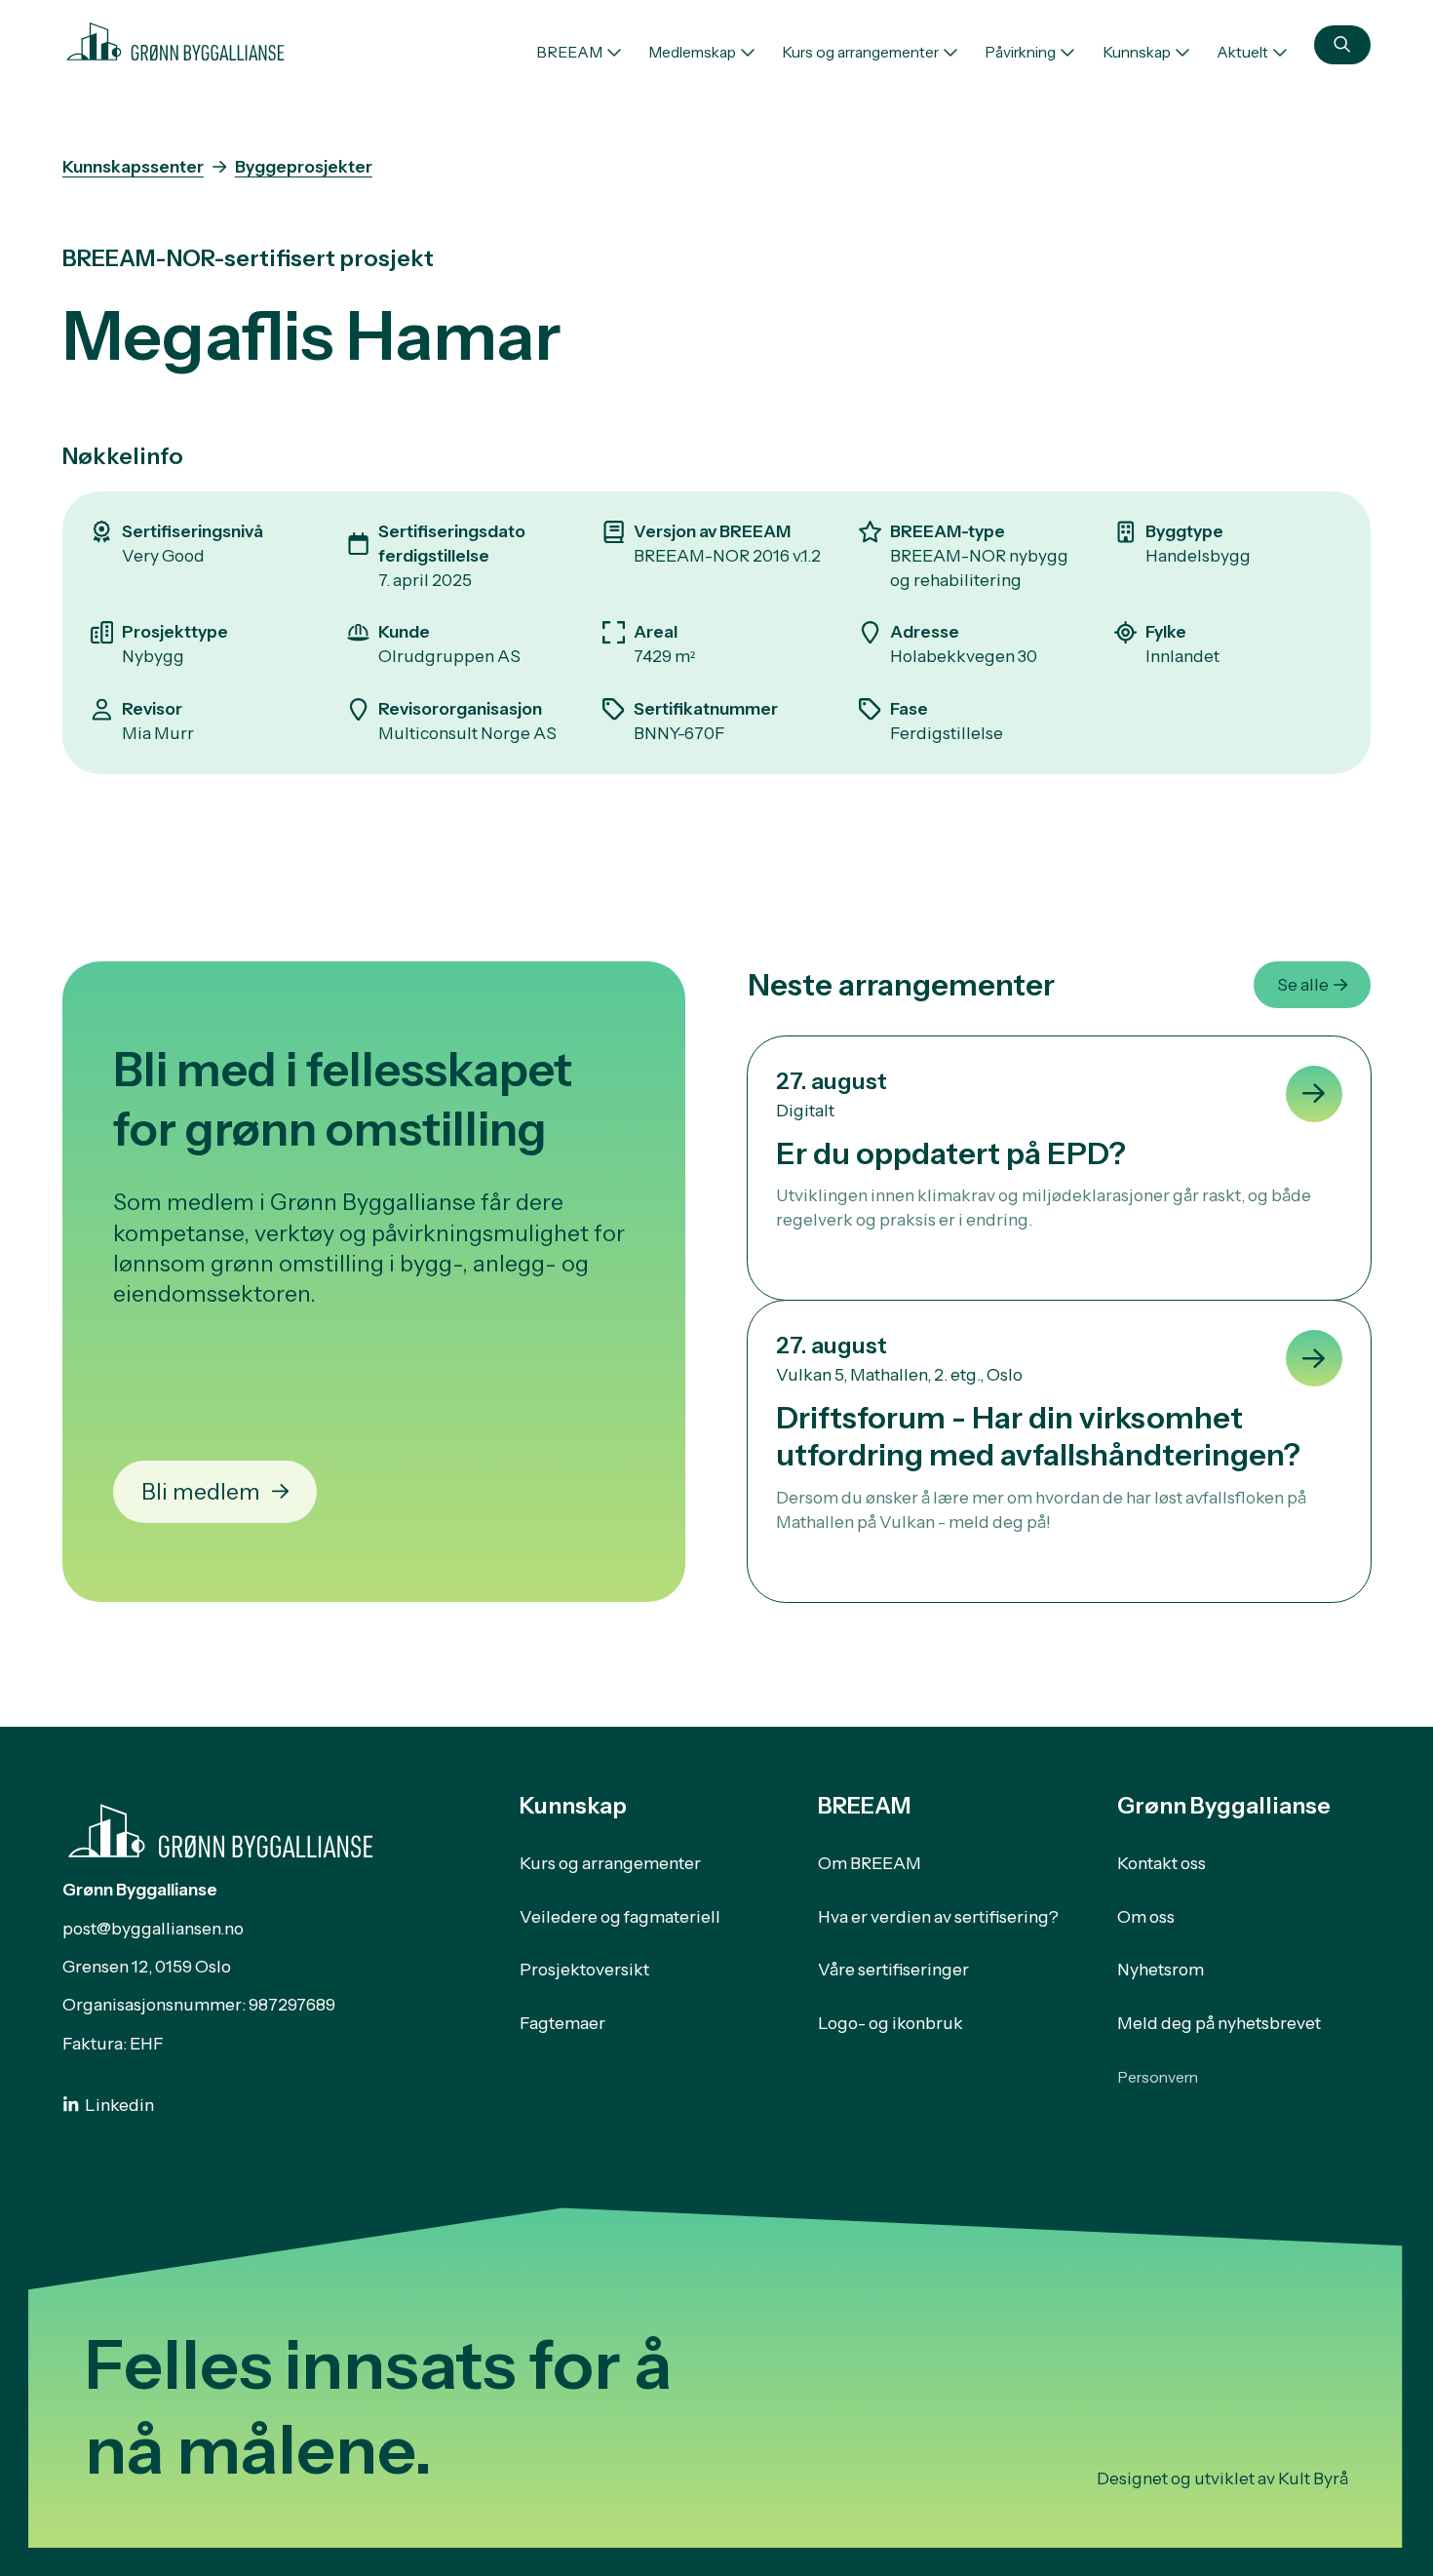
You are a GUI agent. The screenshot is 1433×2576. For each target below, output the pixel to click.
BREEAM (569, 52)
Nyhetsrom (1161, 1969)
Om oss (1146, 1916)
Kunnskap (1137, 52)
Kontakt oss (1162, 1863)
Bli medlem (201, 1491)
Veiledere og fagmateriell (620, 1916)
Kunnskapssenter (133, 166)
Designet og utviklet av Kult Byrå (1222, 2478)
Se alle (1303, 984)
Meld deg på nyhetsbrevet (1219, 2023)
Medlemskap (692, 52)
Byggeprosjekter (304, 166)
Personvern (1158, 2077)
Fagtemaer (562, 2023)
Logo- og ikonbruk (891, 2023)
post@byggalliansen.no (153, 1928)
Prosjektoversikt (584, 1969)
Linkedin (119, 2105)
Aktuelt (1242, 52)
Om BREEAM (870, 1863)
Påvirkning (1020, 52)
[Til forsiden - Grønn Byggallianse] (175, 39)
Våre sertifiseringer (893, 1969)
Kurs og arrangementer (860, 52)
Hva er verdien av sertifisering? (938, 1916)
